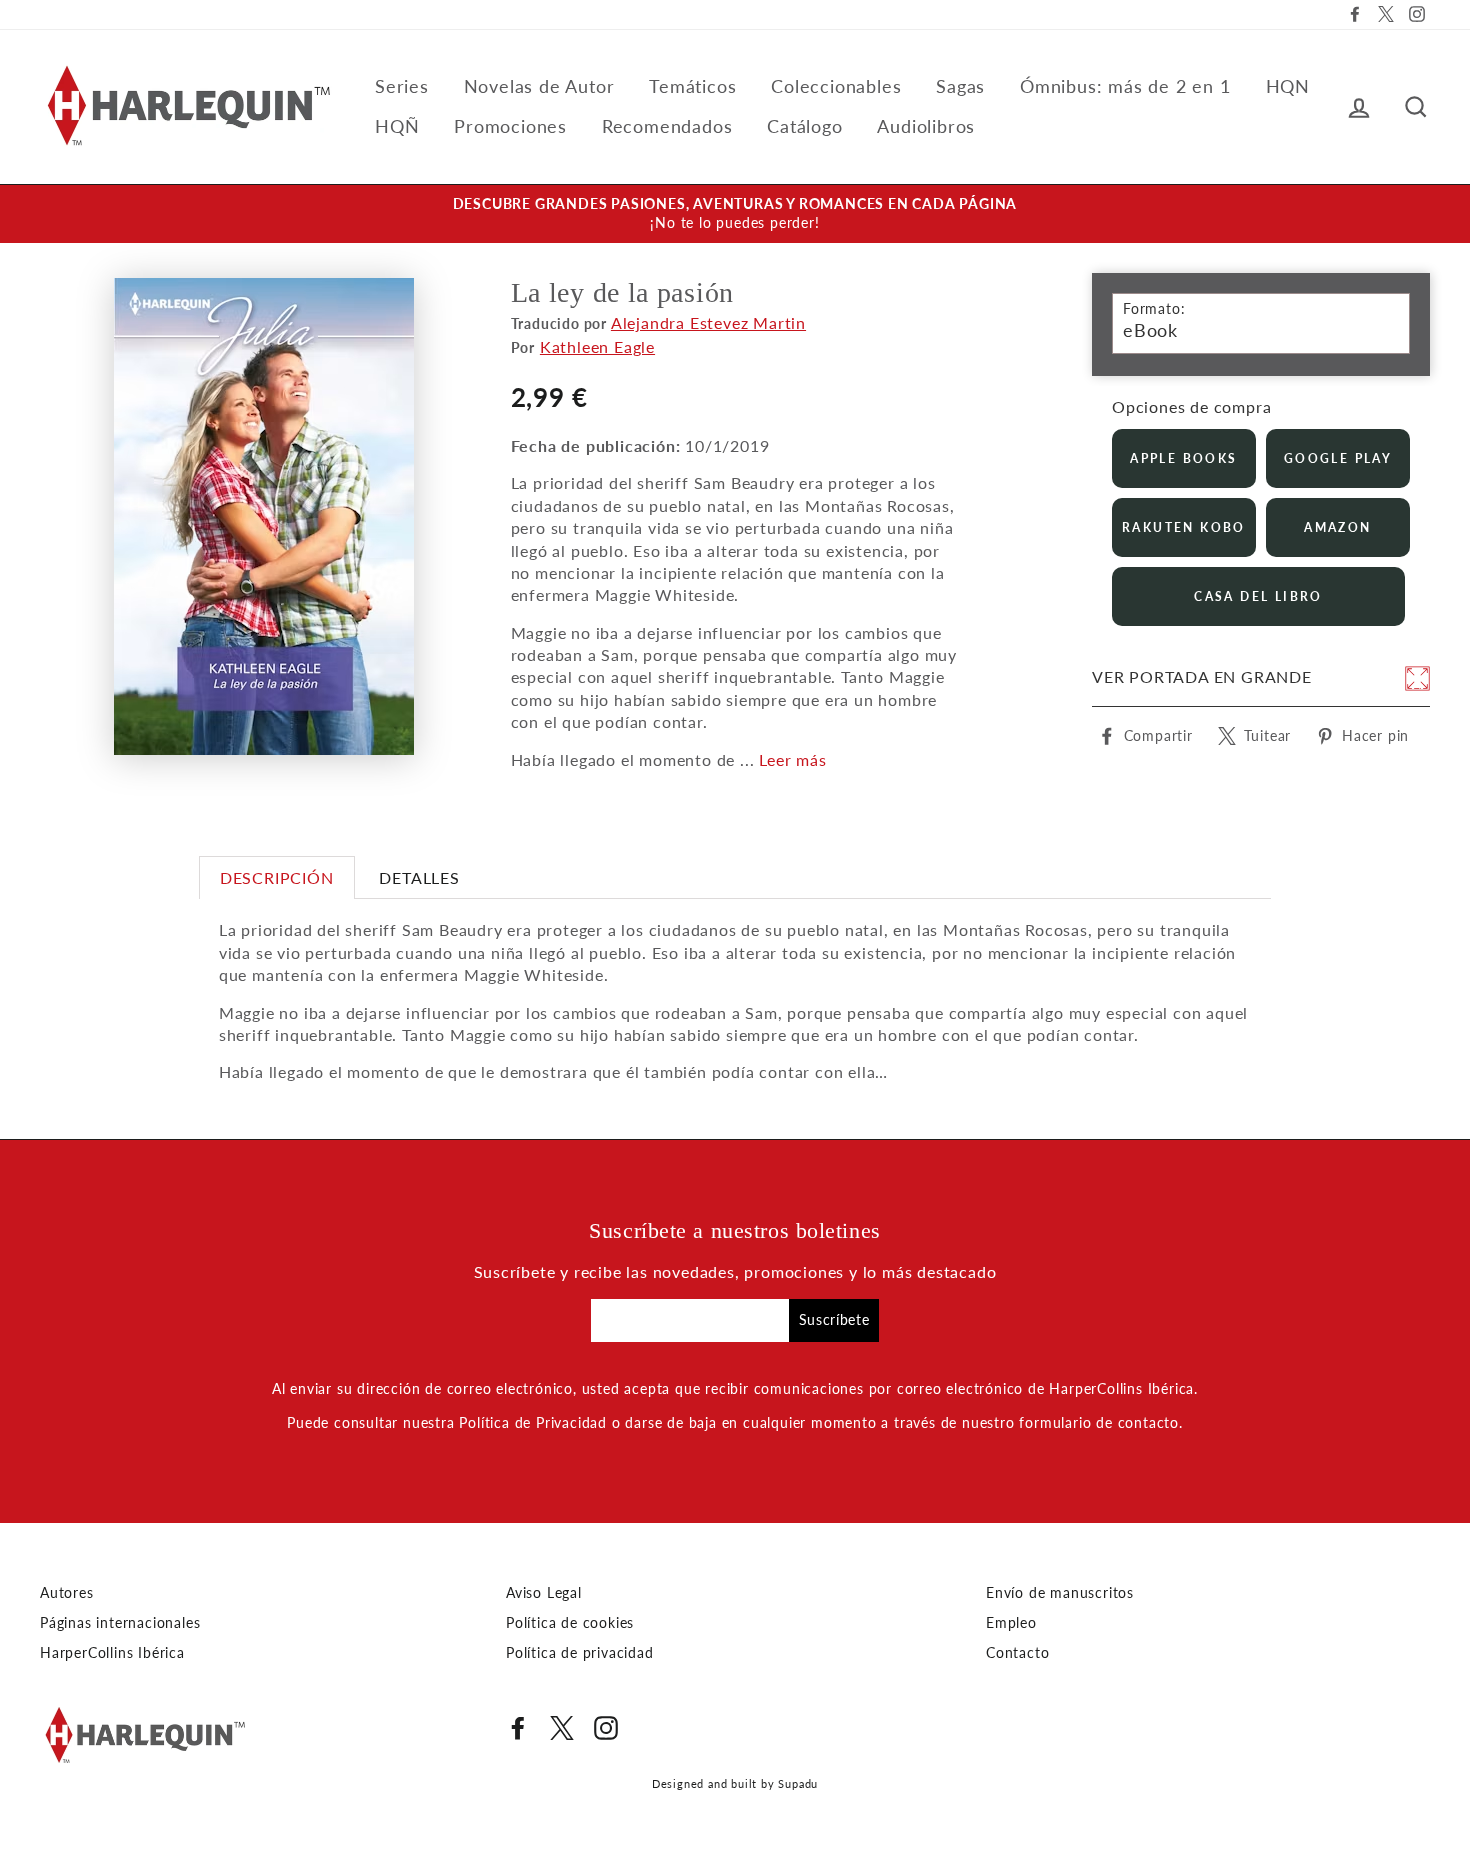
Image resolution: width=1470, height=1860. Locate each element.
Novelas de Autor (539, 86)
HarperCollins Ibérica (112, 1653)
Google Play (1338, 458)
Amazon (1337, 527)
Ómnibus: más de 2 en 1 (1125, 86)
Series (402, 86)
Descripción (277, 877)
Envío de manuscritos (1060, 1593)
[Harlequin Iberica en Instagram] (606, 1728)
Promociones (510, 126)
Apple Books (1183, 458)
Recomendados (667, 126)
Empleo (1011, 1623)
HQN (1288, 86)
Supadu (798, 1783)
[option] (735, 214)
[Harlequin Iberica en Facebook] (518, 1728)
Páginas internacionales (120, 1623)
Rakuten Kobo (1184, 527)
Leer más (792, 759)
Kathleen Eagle (597, 346)
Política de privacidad (580, 1653)
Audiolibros (926, 126)
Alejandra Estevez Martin (708, 322)
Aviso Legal (544, 1593)
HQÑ (397, 126)
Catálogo (804, 126)
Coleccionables (836, 86)
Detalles (419, 877)
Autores (67, 1593)
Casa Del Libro (1258, 596)
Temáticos (692, 86)
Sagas (960, 86)
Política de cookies (570, 1623)
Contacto (1017, 1653)
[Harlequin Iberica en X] (562, 1728)
